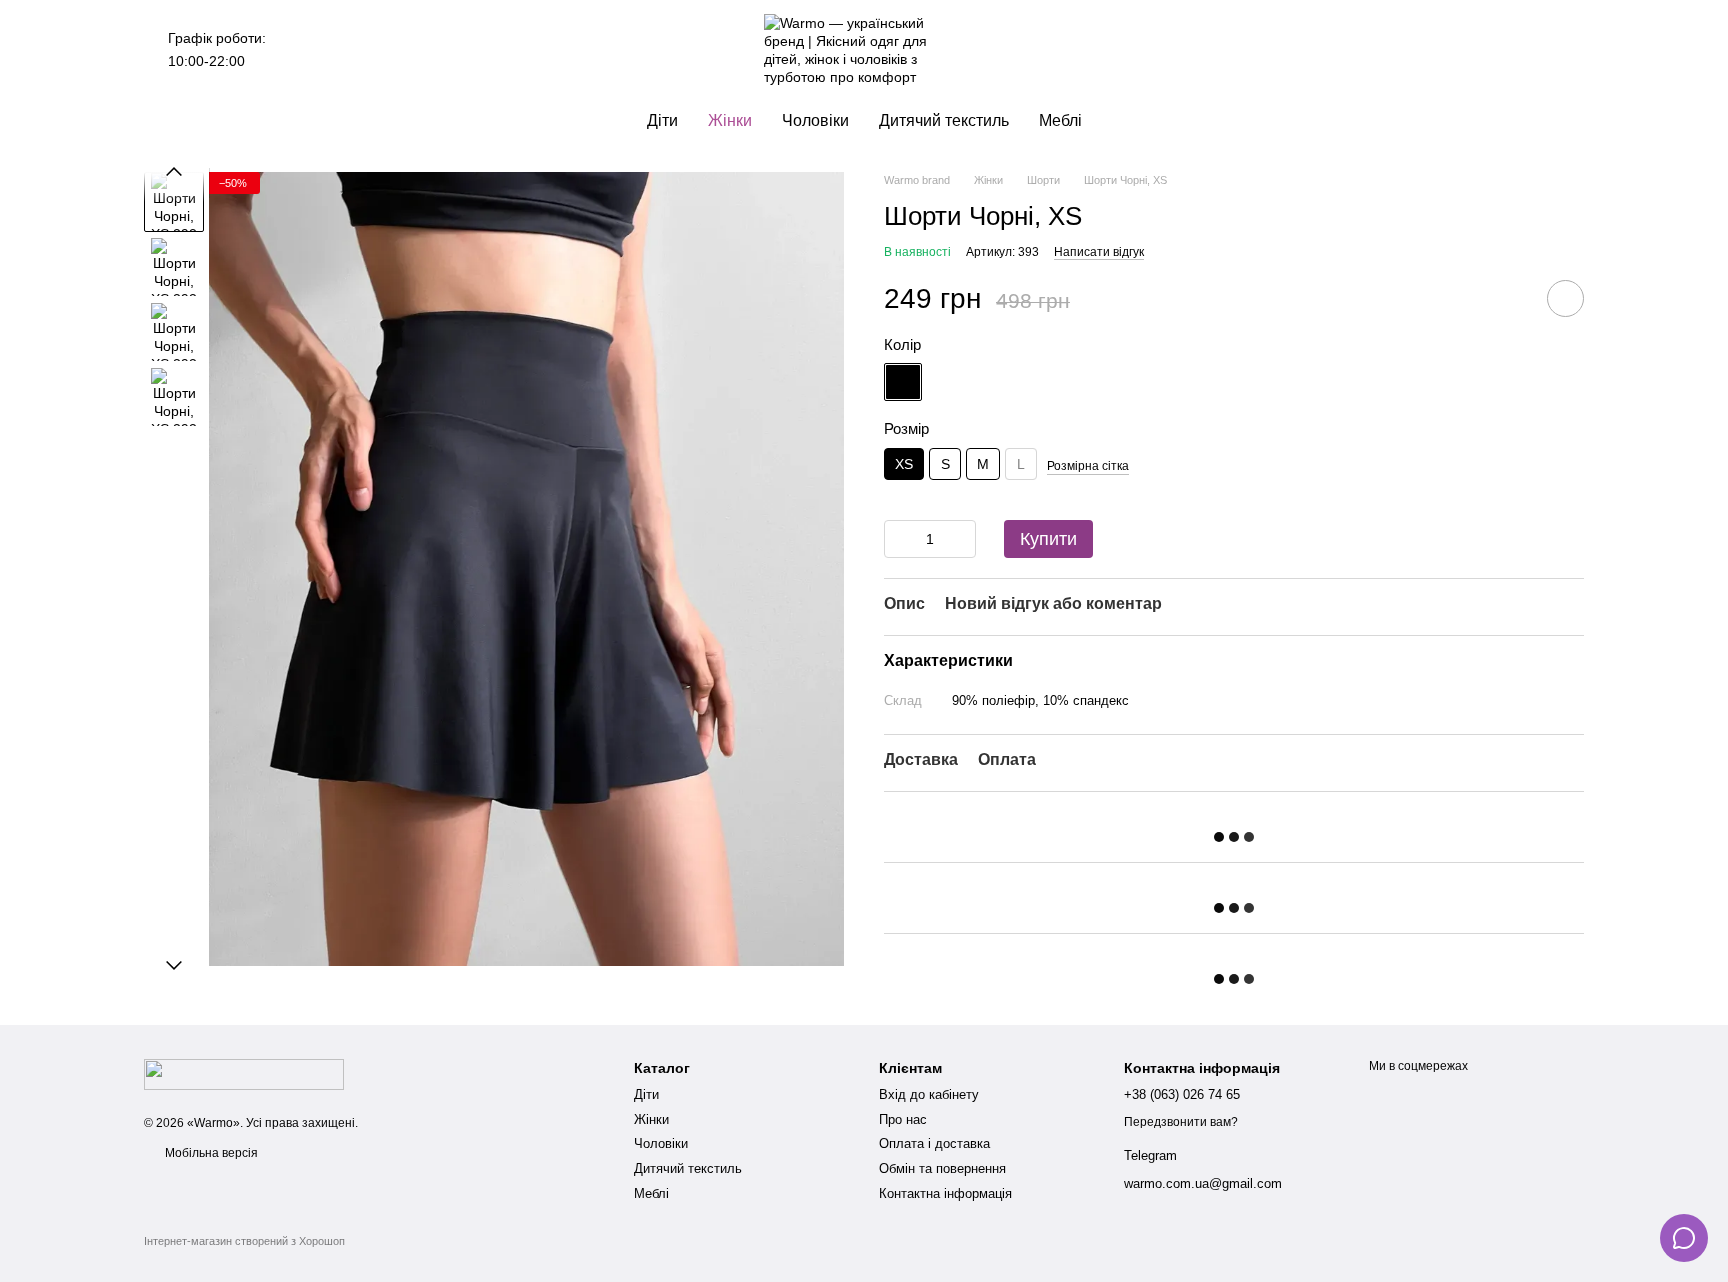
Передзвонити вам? (1181, 1122)
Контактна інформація (945, 1193)
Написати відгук (1099, 252)
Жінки (730, 120)
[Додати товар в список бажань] (1565, 298)
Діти (662, 120)
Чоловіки (815, 120)
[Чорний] (903, 382)
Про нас (903, 1119)
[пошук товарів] (302, 50)
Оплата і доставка (934, 1143)
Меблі (1060, 120)
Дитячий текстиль (944, 120)
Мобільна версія (210, 1153)
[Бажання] (1464, 50)
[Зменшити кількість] (899, 539)
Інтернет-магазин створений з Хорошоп (244, 1241)
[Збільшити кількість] (961, 539)
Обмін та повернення (942, 1168)
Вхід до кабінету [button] (929, 1094)
